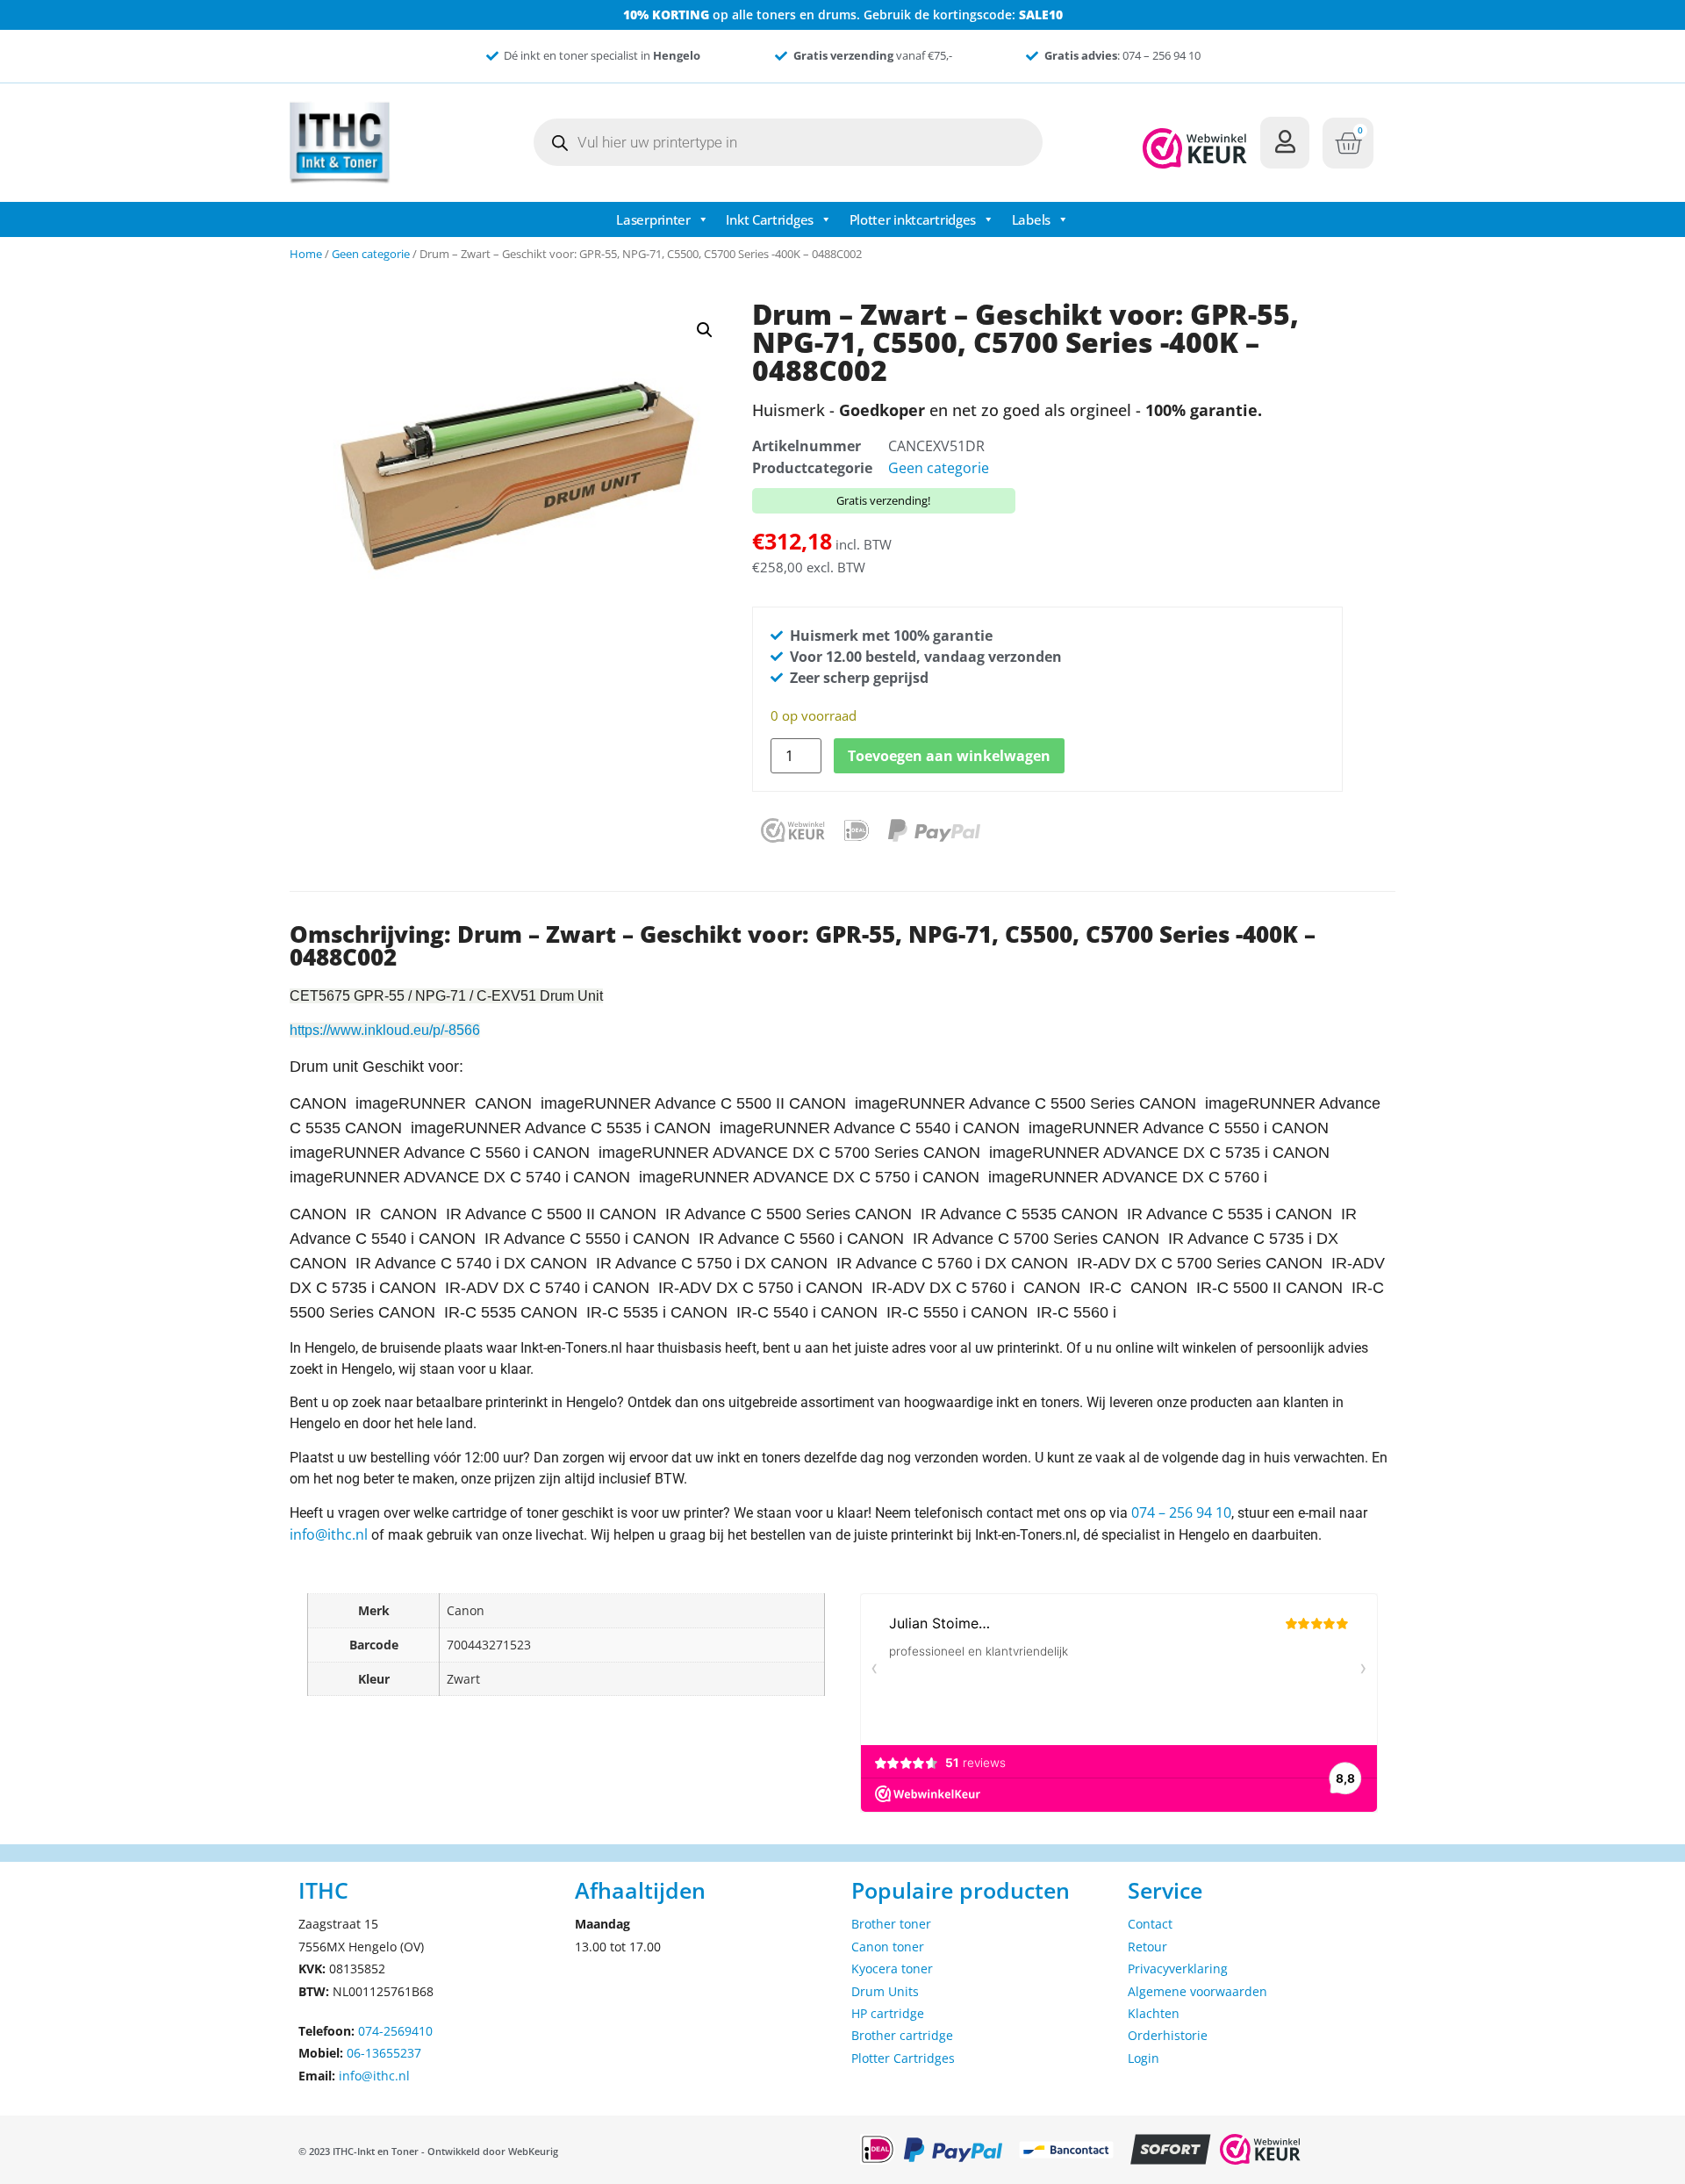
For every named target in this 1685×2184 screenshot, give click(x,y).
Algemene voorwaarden (1197, 1991)
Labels (1031, 219)
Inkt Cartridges (770, 219)
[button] (705, 330)
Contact (1150, 1924)
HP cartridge (888, 2013)
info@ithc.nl (329, 1534)
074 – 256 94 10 (1181, 1512)
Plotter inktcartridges (913, 219)
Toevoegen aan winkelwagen (949, 756)
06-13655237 (384, 2053)
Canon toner (888, 1947)
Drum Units (885, 1991)
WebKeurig (533, 2151)
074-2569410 (395, 2031)
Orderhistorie (1168, 2035)
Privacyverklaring (1178, 1968)
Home (306, 254)
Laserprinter (653, 219)
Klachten (1154, 2013)
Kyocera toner (892, 1968)
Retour (1147, 1947)
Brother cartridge (902, 2035)
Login (1144, 2058)
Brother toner (891, 1924)
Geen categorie (371, 254)
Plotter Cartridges (903, 2058)
